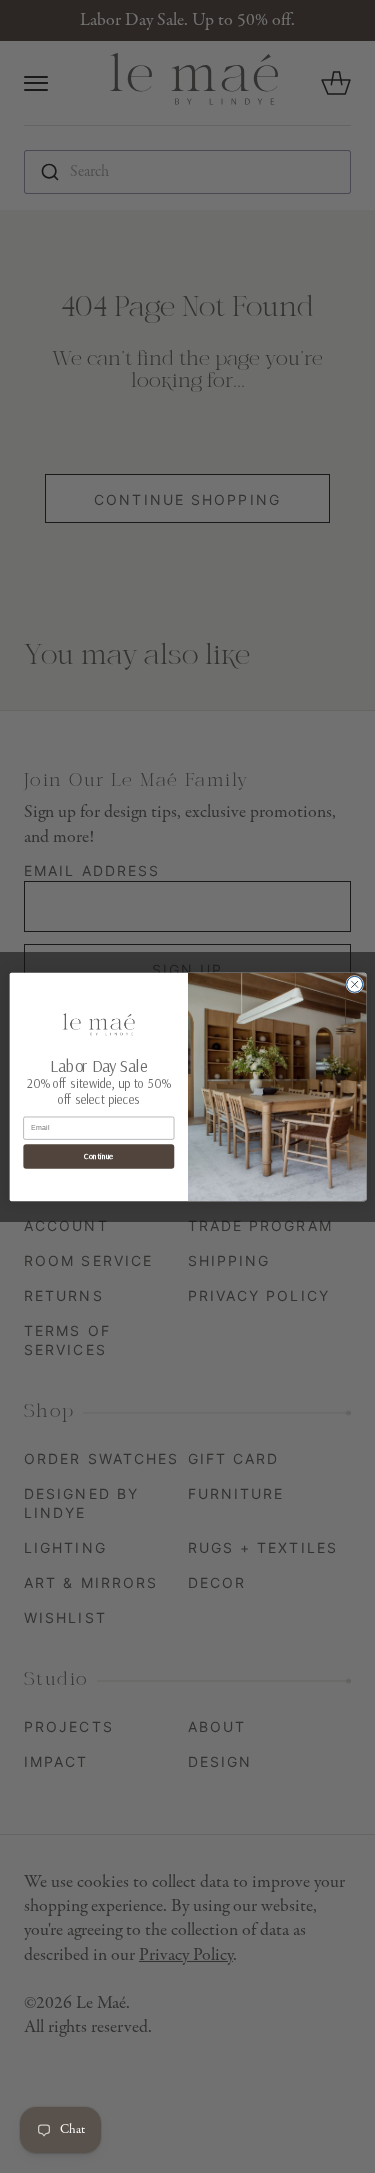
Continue (98, 1156)
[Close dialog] (354, 984)
